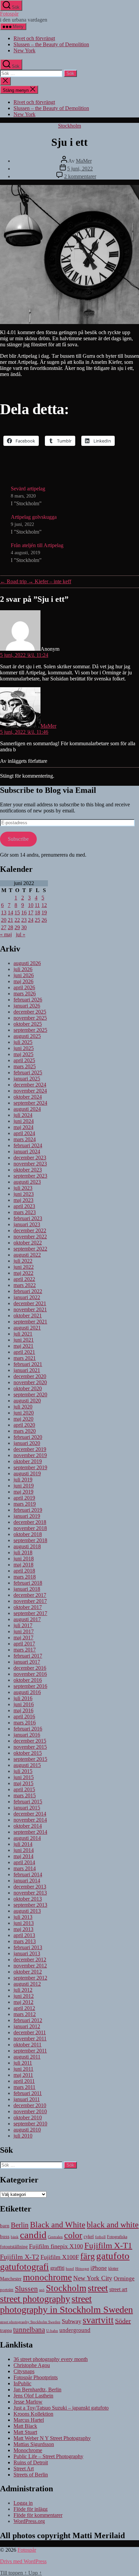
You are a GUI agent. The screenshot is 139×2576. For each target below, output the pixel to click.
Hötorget (82, 2269)
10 (31, 905)
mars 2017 (25, 1650)
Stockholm (69, 126)
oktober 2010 (28, 2117)
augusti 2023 (27, 1182)
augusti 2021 (27, 1328)
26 (44, 920)
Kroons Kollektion (33, 2414)
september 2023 (30, 1176)
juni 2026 (24, 975)
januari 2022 (27, 1297)
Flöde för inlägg (31, 2509)
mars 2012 (25, 2014)
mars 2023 (25, 1212)
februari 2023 (28, 1218)
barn (5, 2225)
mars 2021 (25, 1358)
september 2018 (30, 1540)
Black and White (58, 2225)
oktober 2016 (28, 1680)
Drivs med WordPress (23, 2561)
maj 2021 (23, 1346)
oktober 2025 (28, 1024)
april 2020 (24, 1425)
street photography (35, 2299)
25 (37, 920)
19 (44, 913)
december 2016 (30, 1668)
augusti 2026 (27, 963)
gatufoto (113, 2256)
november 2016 (30, 1674)
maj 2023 (23, 1200)
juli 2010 (23, 2136)
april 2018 (24, 1571)
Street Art (24, 2468)
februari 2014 (28, 1874)
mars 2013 (25, 1941)
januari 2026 (27, 1006)
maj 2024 (23, 1127)
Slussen (26, 2289)
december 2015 (30, 1741)
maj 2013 (23, 1929)
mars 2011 (24, 2087)
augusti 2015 (27, 1765)
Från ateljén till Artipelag (37, 545)
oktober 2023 (28, 1170)
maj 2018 (23, 1565)
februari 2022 (28, 1291)
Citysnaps (24, 2371)
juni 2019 (24, 1486)
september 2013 (30, 1905)
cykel (89, 2237)
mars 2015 (25, 1795)
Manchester (11, 2279)
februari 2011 (28, 2093)
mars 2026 (25, 994)
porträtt (7, 2290)
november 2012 (30, 1966)
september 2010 (30, 2124)
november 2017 (30, 1601)
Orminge (124, 2278)
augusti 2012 (27, 1984)
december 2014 (30, 1814)
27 (4, 927)
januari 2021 (27, 1370)
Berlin (20, 2225)
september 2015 (30, 1759)
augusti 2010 (27, 2130)
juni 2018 (24, 1559)
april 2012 (24, 2008)
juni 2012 (24, 1996)
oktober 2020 (28, 1388)
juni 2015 (24, 1777)
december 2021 (30, 1303)
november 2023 (30, 1164)
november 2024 (30, 1091)
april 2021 (24, 1352)
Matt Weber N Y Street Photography (52, 2438)
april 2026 (24, 987)
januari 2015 (27, 1808)
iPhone (99, 2268)
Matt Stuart (25, 2432)
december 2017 (30, 1595)
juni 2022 (24, 1267)
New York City (93, 2278)
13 (4, 913)
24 (31, 920)
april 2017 (24, 1644)
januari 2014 (27, 1881)
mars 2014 (25, 1868)
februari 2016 (28, 1729)
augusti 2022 (27, 1255)
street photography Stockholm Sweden (30, 2322)
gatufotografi (24, 2267)
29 (17, 927)
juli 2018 (23, 1552)
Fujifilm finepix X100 (56, 2246)
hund (70, 2269)
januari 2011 (27, 2099)
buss (5, 2236)
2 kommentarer (80, 176)
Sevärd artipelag (28, 489)
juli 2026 (23, 969)
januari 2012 (27, 2026)
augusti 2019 (27, 1473)
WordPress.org (29, 2521)
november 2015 (30, 1747)
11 (37, 905)
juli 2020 (23, 1407)
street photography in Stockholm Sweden (66, 2304)
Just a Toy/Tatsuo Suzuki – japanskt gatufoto (61, 2408)
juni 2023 (24, 1194)
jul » (21, 934)
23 (24, 920)
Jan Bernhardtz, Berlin (37, 2390)
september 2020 (30, 1394)
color (73, 2235)
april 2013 (24, 1935)
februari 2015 (28, 1802)
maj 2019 (23, 1492)
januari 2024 (27, 1151)
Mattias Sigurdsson (34, 2444)
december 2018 (30, 1522)
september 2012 (30, 1978)
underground (75, 2330)
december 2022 (30, 1230)
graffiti (57, 2268)
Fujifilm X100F (60, 2257)
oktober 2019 (28, 1461)
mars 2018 (25, 1577)
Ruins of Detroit (31, 2462)
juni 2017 (24, 1631)
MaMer (84, 161)
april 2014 (24, 1862)
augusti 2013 (27, 1911)
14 (10, 913)
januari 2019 (27, 1516)
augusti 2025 (27, 1036)
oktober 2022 (28, 1243)
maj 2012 (23, 2002)
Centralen (55, 2237)
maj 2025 (23, 1054)
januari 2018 (27, 1589)
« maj (6, 934)
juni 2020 (24, 1413)
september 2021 (30, 1322)
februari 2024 (28, 1145)
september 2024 (30, 1103)
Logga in (23, 2503)
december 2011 (30, 2032)
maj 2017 (23, 1638)
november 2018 (30, 1528)
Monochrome (28, 2450)
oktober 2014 (28, 1826)
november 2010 (30, 2111)
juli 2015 (23, 1771)
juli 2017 (23, 1625)
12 (44, 905)
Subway (72, 2321)
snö (42, 2290)
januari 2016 (27, 1735)
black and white (113, 2225)
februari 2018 (28, 1583)
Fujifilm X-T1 (108, 2245)
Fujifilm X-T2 (20, 2257)
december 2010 (30, 2105)
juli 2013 (23, 1917)
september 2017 (30, 1613)
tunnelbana (29, 2329)
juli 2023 (23, 1188)
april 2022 (24, 1279)
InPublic (22, 2383)
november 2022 (30, 1237)
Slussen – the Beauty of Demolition (51, 44)
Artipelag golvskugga (34, 517)
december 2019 (30, 1449)
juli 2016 (23, 1698)
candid (33, 2235)
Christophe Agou (32, 2365)
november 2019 (30, 1455)
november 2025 (30, 1018)
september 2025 (30, 1030)
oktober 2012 (28, 1972)
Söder (123, 2321)
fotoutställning (14, 2247)
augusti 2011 (27, 2057)
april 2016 (24, 1716)
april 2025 (24, 1060)
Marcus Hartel (29, 2420)
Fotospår (9, 14)
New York (24, 50)
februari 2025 (28, 1072)
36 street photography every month (51, 2359)
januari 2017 (27, 1662)
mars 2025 (25, 1066)
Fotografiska (117, 2237)
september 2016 (30, 1686)
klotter (113, 2269)
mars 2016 (25, 1723)
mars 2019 (25, 1504)
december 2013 (30, 1887)
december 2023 (30, 1158)
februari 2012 (28, 2020)
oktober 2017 (28, 1607)
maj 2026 (23, 981)
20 (4, 920)
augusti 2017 (27, 1619)
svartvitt (98, 2320)
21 (10, 920)
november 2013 (30, 1893)
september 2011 (30, 2051)
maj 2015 (23, 1783)
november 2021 (30, 1309)
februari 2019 (28, 1510)
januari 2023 (27, 1224)
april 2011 (24, 2081)
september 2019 (30, 1467)
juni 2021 (24, 1340)
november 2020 (30, 1382)
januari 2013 (27, 1953)
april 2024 (24, 1133)
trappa (6, 2330)
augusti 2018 (27, 1546)
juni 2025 (24, 1048)
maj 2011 (23, 2075)
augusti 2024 (27, 1109)
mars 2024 (25, 1139)
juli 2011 (23, 2063)
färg (88, 2256)
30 (24, 927)
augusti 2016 (27, 1692)
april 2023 (24, 1206)
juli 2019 (23, 1480)
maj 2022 (23, 1273)
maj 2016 (23, 1710)
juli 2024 (23, 1115)
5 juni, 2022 (80, 169)
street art (118, 2289)
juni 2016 (24, 1704)
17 (31, 913)
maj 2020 (23, 1419)
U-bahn (52, 2331)
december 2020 (30, 1376)
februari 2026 (28, 1000)
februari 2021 (28, 1364)
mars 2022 (25, 1285)
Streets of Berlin (31, 2475)
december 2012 (30, 1960)
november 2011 (30, 2038)
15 (17, 913)
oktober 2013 (28, 1899)
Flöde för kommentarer (38, 2515)
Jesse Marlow (28, 2402)
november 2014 (30, 1820)
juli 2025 (23, 1042)
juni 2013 (24, 1923)
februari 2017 (28, 1656)
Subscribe (18, 839)
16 (24, 913)
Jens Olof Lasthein (33, 2396)
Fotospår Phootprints (36, 2377)
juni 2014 (24, 1850)
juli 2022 (23, 1261)
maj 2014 (23, 1856)
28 (10, 927)
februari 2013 (28, 1947)
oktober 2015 (28, 1753)
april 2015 (24, 1789)
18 (37, 913)
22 (17, 920)
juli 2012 (23, 1990)
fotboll (100, 2237)
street (98, 2288)
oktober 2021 (28, 1316)
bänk (15, 2237)
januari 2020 (27, 1443)
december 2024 (30, 1085)
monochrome (47, 2277)
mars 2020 (25, 1431)
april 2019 (24, 1498)
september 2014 (30, 1832)
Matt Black (25, 2426)
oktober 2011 (27, 2045)
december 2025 (30, 1012)
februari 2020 (28, 1437)
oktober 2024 (28, 1097)
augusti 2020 (27, 1401)
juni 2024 (24, 1121)
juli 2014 (23, 1844)
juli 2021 (23, 1334)
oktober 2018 (28, 1534)
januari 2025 (27, 1079)
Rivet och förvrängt (34, 38)
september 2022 (30, 1249)
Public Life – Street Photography (48, 2456)
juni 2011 (23, 2069)
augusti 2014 (27, 1838)
